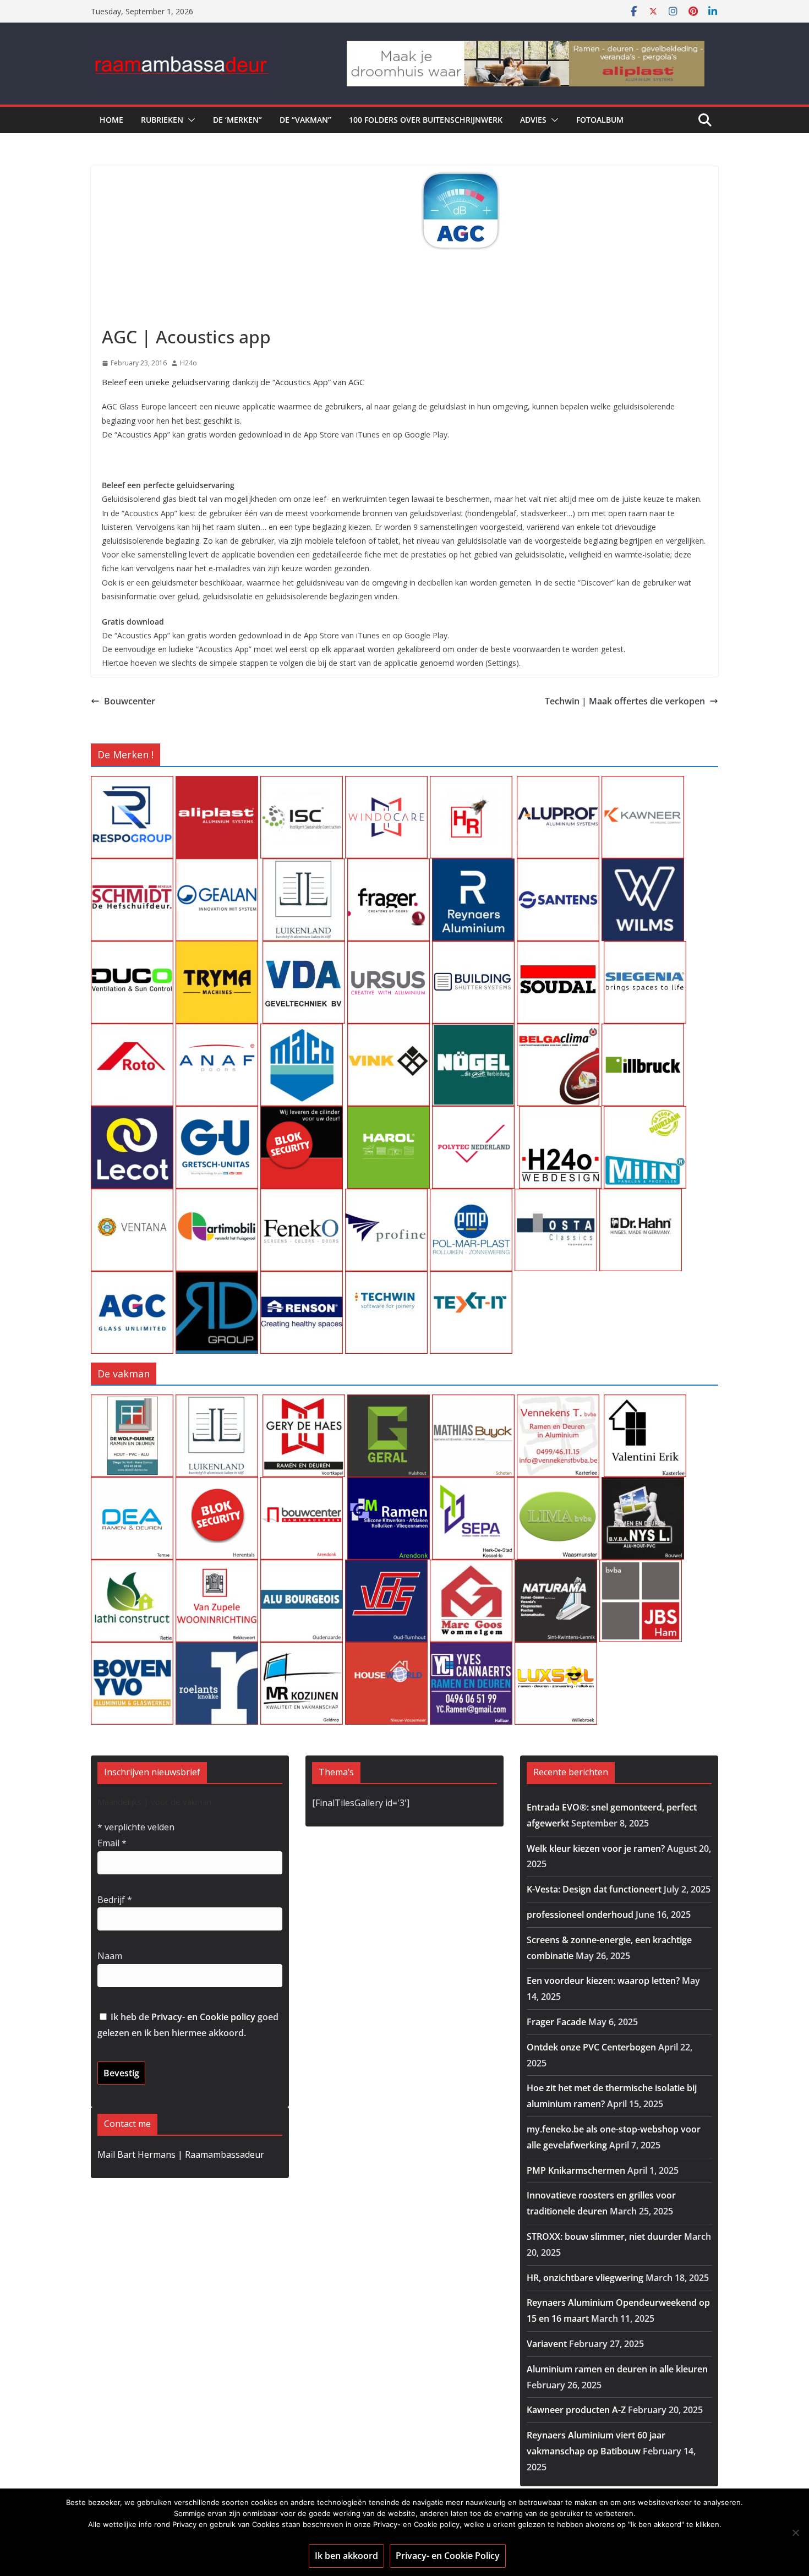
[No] (795, 2533)
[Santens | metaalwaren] (558, 866)
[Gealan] (217, 866)
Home (111, 120)
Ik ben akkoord (346, 2556)
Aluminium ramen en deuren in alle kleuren (617, 2369)
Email (112, 1843)
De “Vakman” (305, 120)
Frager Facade (556, 2022)
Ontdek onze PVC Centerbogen (591, 2047)
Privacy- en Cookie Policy (448, 2556)
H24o (188, 363)
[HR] (471, 784)
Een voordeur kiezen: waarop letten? (603, 1981)
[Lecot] (132, 1114)
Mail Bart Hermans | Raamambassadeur (181, 2154)
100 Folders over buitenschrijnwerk (426, 120)
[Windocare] (386, 784)
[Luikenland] (304, 866)
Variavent (547, 2344)
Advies (533, 120)
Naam (110, 1956)
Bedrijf (115, 1900)
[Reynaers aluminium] (473, 866)
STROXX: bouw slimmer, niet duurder (604, 2236)
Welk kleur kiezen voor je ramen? (596, 1848)
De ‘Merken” (237, 120)
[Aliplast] (217, 784)
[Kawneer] (643, 784)
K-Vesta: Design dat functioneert (594, 1889)
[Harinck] (389, 866)
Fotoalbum (600, 120)
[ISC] (302, 784)
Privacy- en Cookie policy (203, 2017)
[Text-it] (471, 1279)
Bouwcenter (130, 701)
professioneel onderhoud (580, 1915)
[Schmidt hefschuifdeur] (132, 866)
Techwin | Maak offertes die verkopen (625, 701)
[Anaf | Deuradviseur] (217, 1031)
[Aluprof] (558, 784)
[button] (189, 120)
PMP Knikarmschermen (576, 2170)
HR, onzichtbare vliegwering (585, 2278)
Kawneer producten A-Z (576, 2410)
